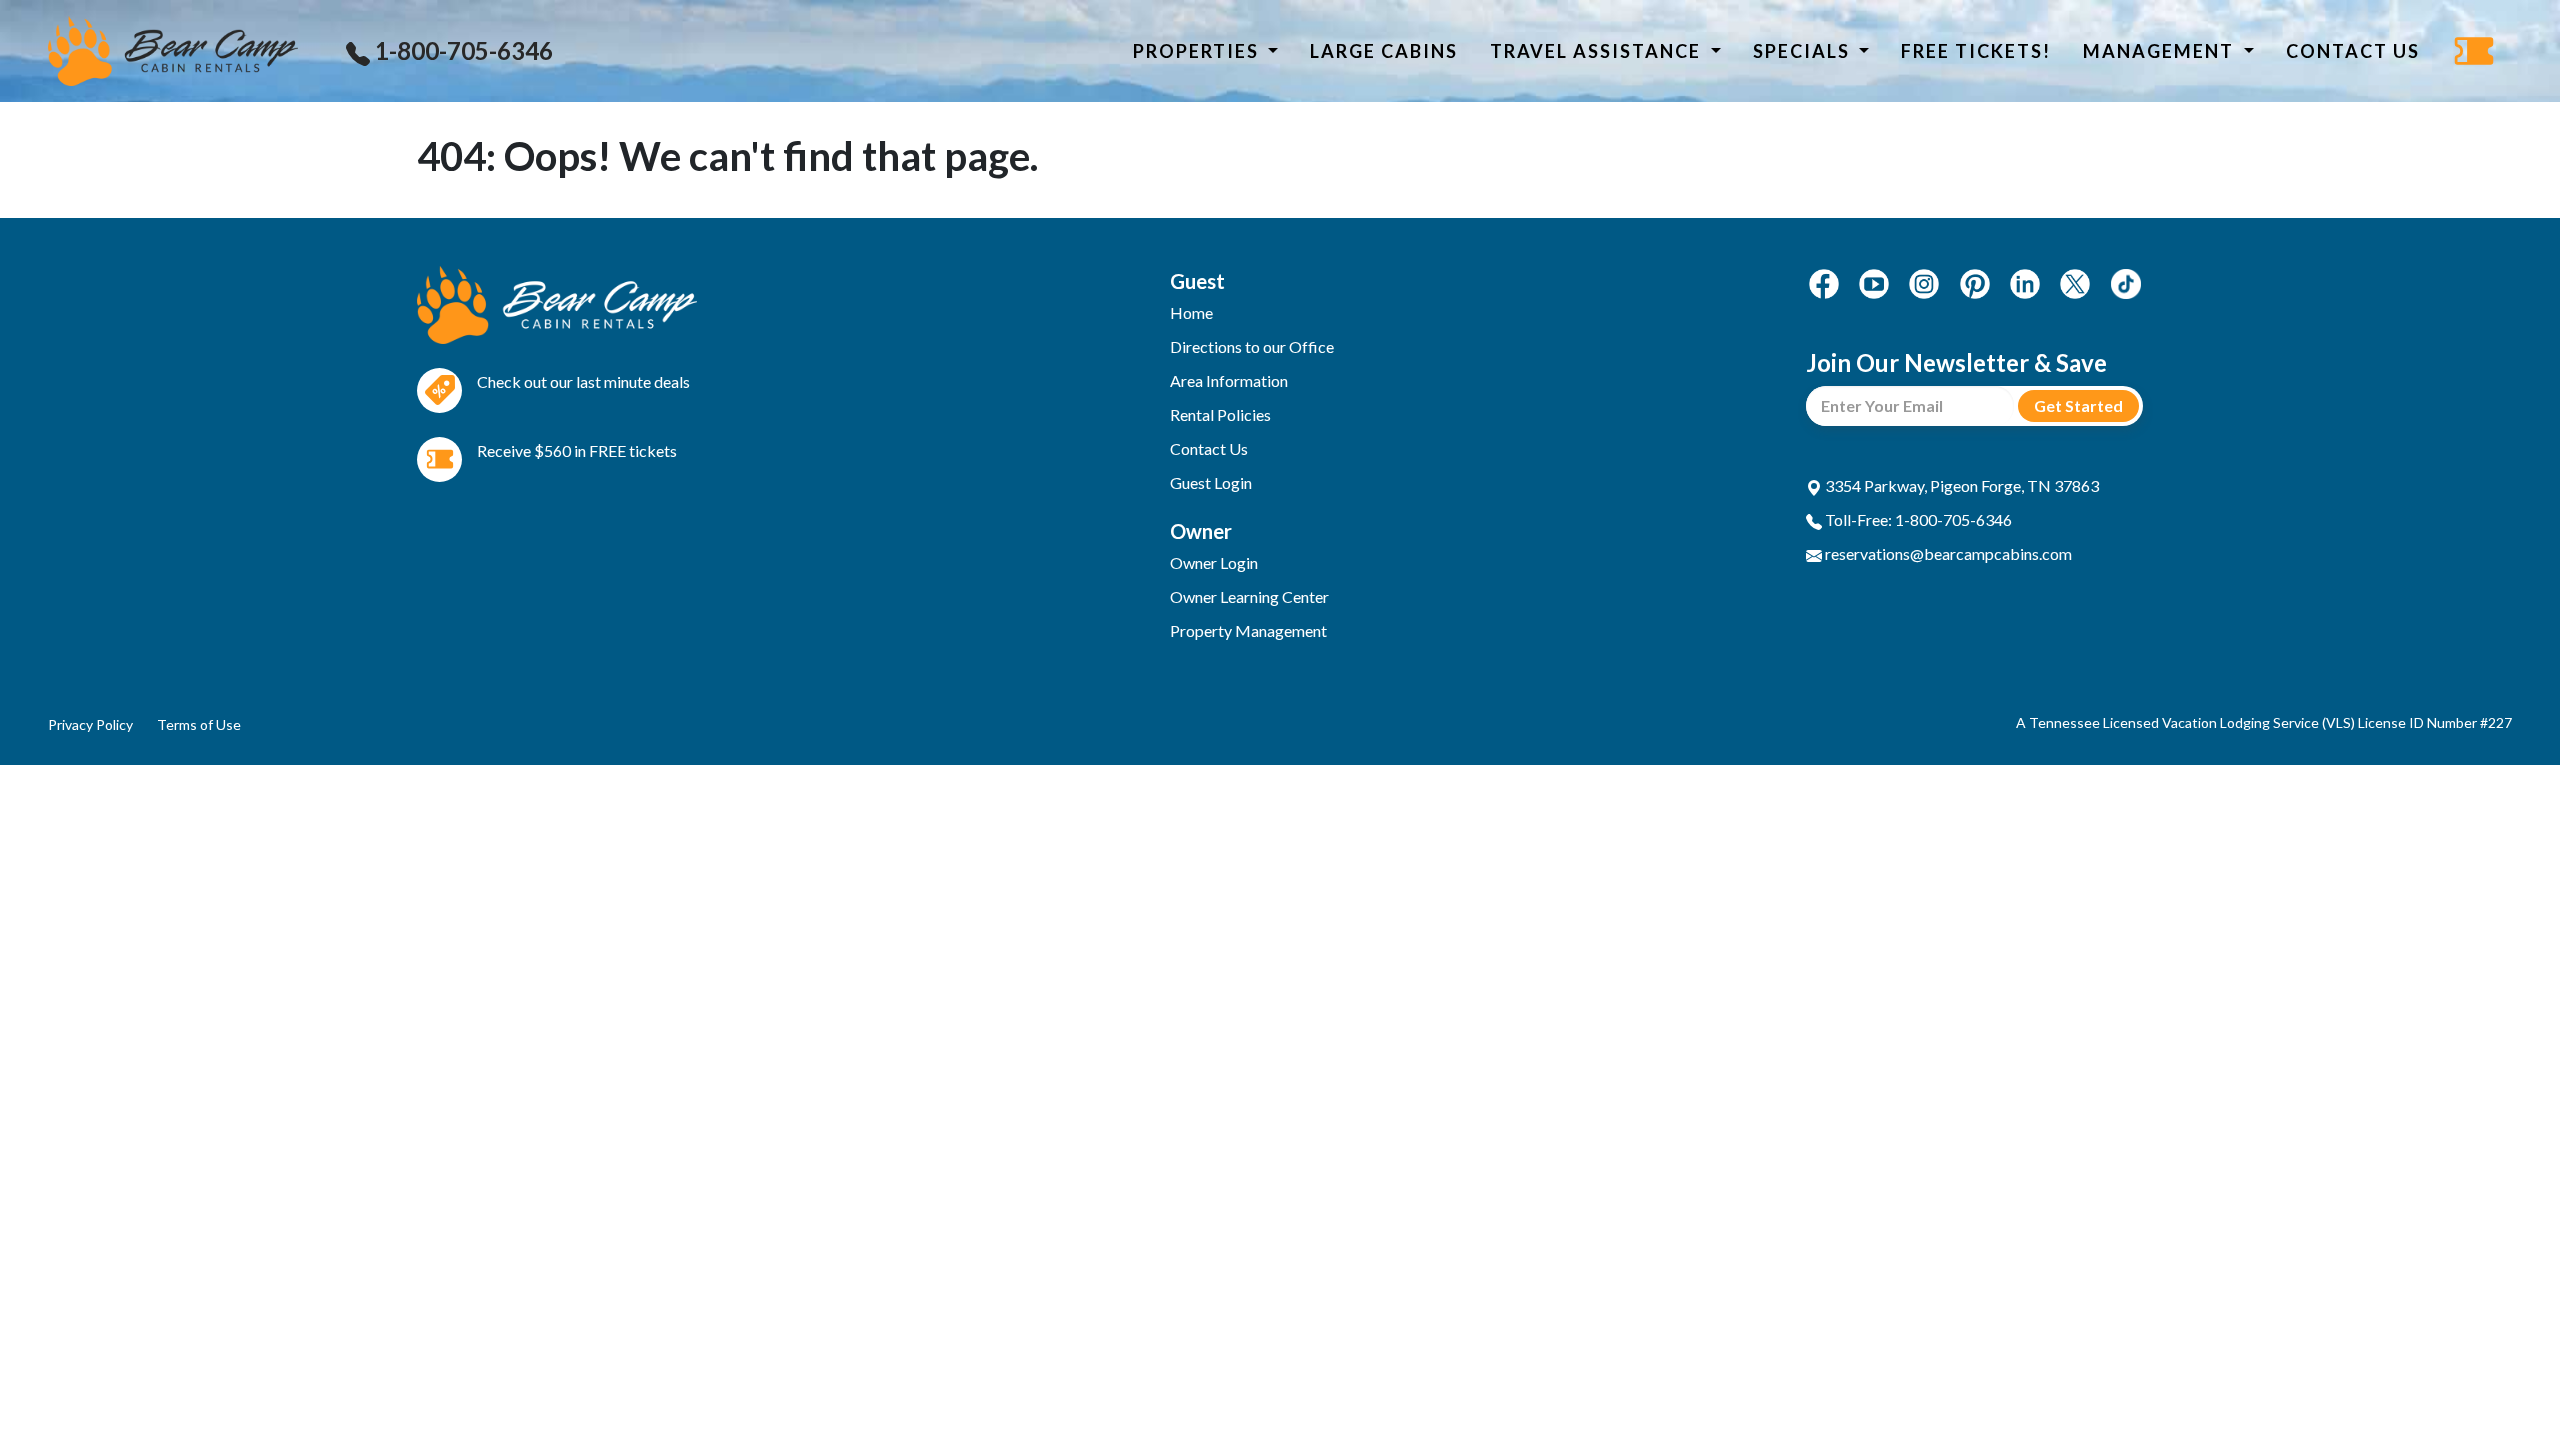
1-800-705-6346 (461, 50)
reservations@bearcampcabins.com (1947, 553)
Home (1191, 312)
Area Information (1229, 380)
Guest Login (1211, 482)
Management (2161, 51)
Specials (1804, 51)
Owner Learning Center (1249, 596)
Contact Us (2353, 51)
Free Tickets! (1976, 51)
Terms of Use (199, 724)
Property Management (1248, 630)
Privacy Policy (90, 724)
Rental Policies (1220, 414)
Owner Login (1214, 562)
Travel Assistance (1598, 51)
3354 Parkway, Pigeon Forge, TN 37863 (1960, 485)
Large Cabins (1384, 51)
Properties (1198, 51)
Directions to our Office (1252, 346)
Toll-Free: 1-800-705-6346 (1917, 519)
